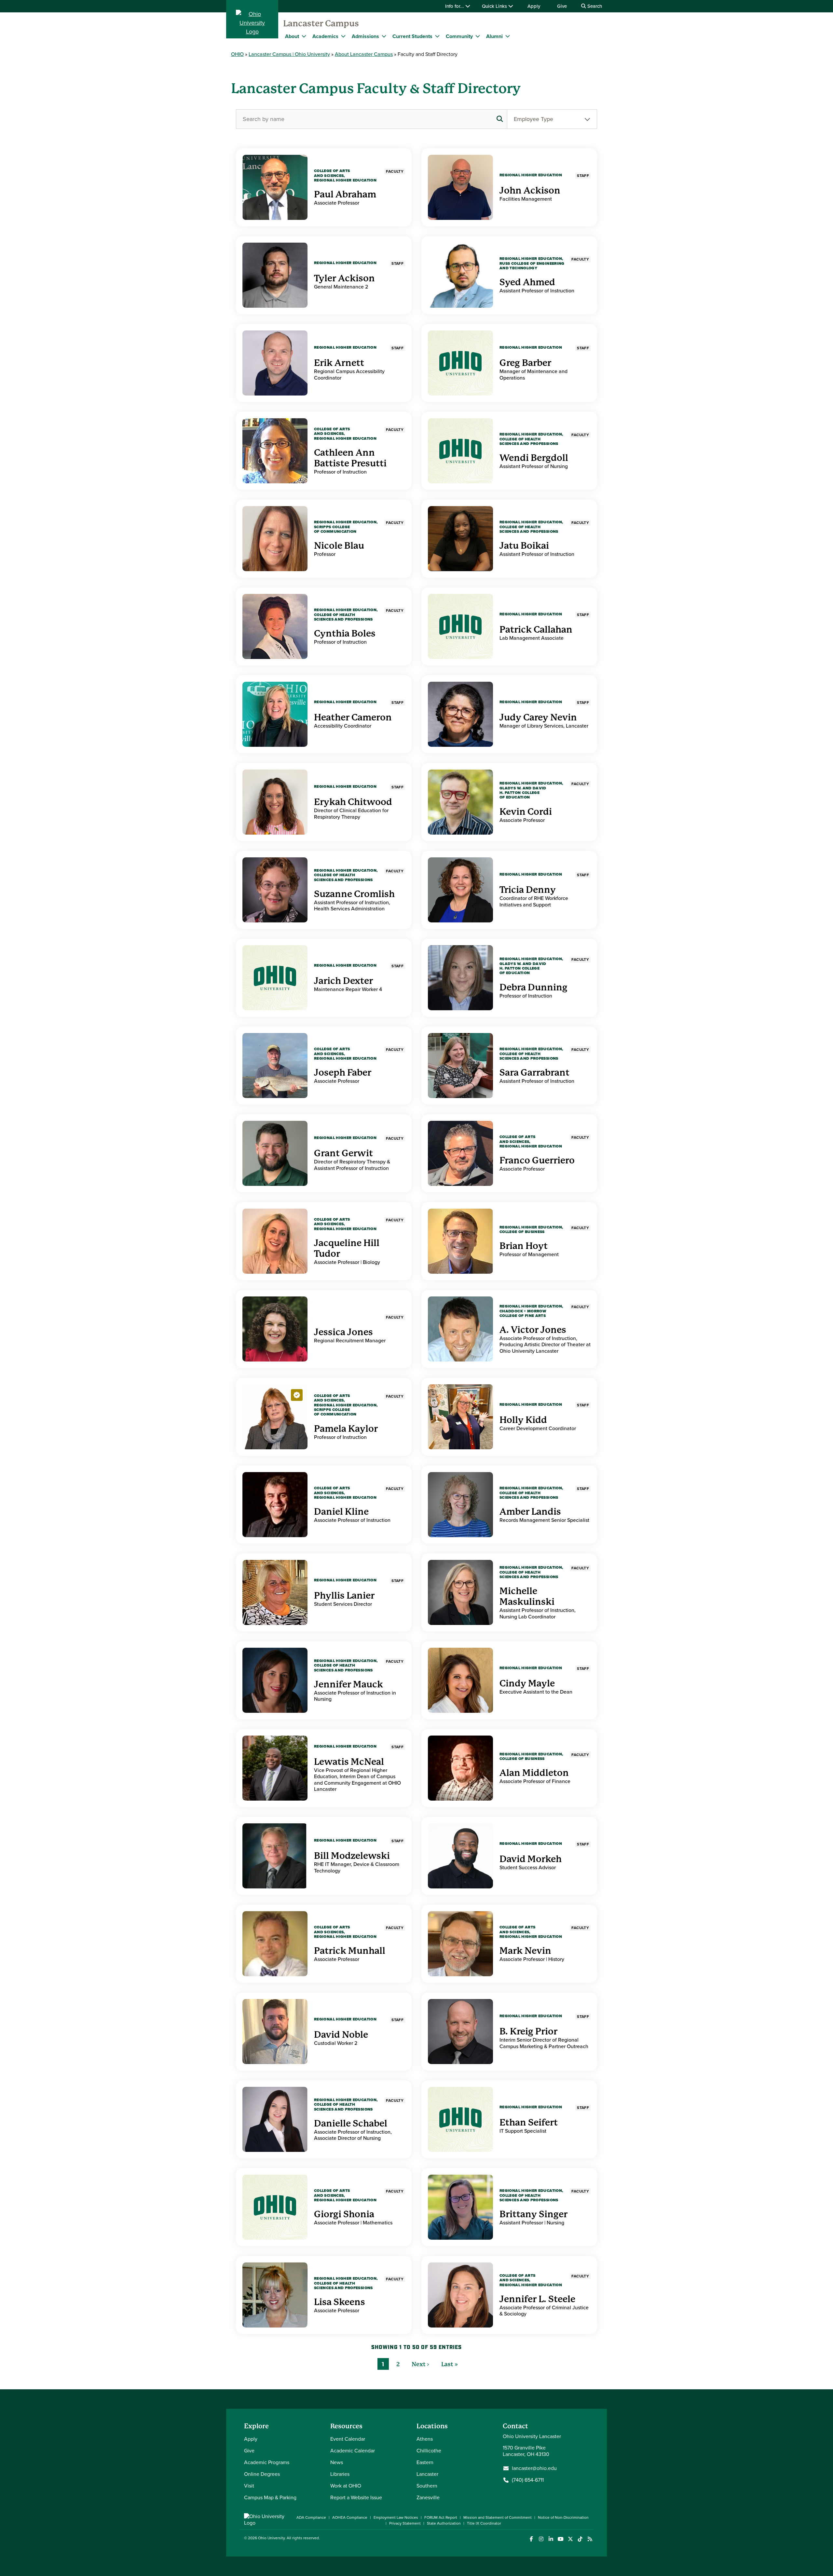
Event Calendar (348, 2439)
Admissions (365, 36)
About (292, 36)
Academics (325, 36)
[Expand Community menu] (478, 36)
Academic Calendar (353, 2451)
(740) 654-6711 (528, 2480)
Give (562, 6)
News (337, 2462)
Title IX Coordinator (484, 2523)
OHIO (237, 54)
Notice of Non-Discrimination (563, 2517)
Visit (249, 2486)
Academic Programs (267, 2462)
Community (459, 36)
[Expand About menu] (304, 36)
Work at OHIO (346, 2486)
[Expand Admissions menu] (384, 36)
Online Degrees (262, 2474)
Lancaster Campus (321, 23)
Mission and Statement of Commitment (498, 2517)
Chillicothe (429, 2451)
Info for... (455, 6)
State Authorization (444, 2523)
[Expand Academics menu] (343, 36)
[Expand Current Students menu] (437, 36)
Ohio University (271, 2538)
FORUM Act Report (441, 2517)
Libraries (340, 2474)
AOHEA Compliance (350, 2517)
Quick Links (495, 6)
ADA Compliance (311, 2517)
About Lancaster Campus (364, 54)
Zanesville (428, 2497)
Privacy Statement (405, 2523)
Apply (534, 6)
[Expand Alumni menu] (508, 36)
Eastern (425, 2462)
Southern (427, 2486)
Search (594, 6)
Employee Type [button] (533, 119)
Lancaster (427, 2474)
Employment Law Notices (396, 2517)
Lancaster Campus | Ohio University (289, 54)
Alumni (494, 36)
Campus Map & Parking (270, 2497)
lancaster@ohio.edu (534, 2468)
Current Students (412, 36)
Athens (425, 2439)
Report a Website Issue (356, 2497)
